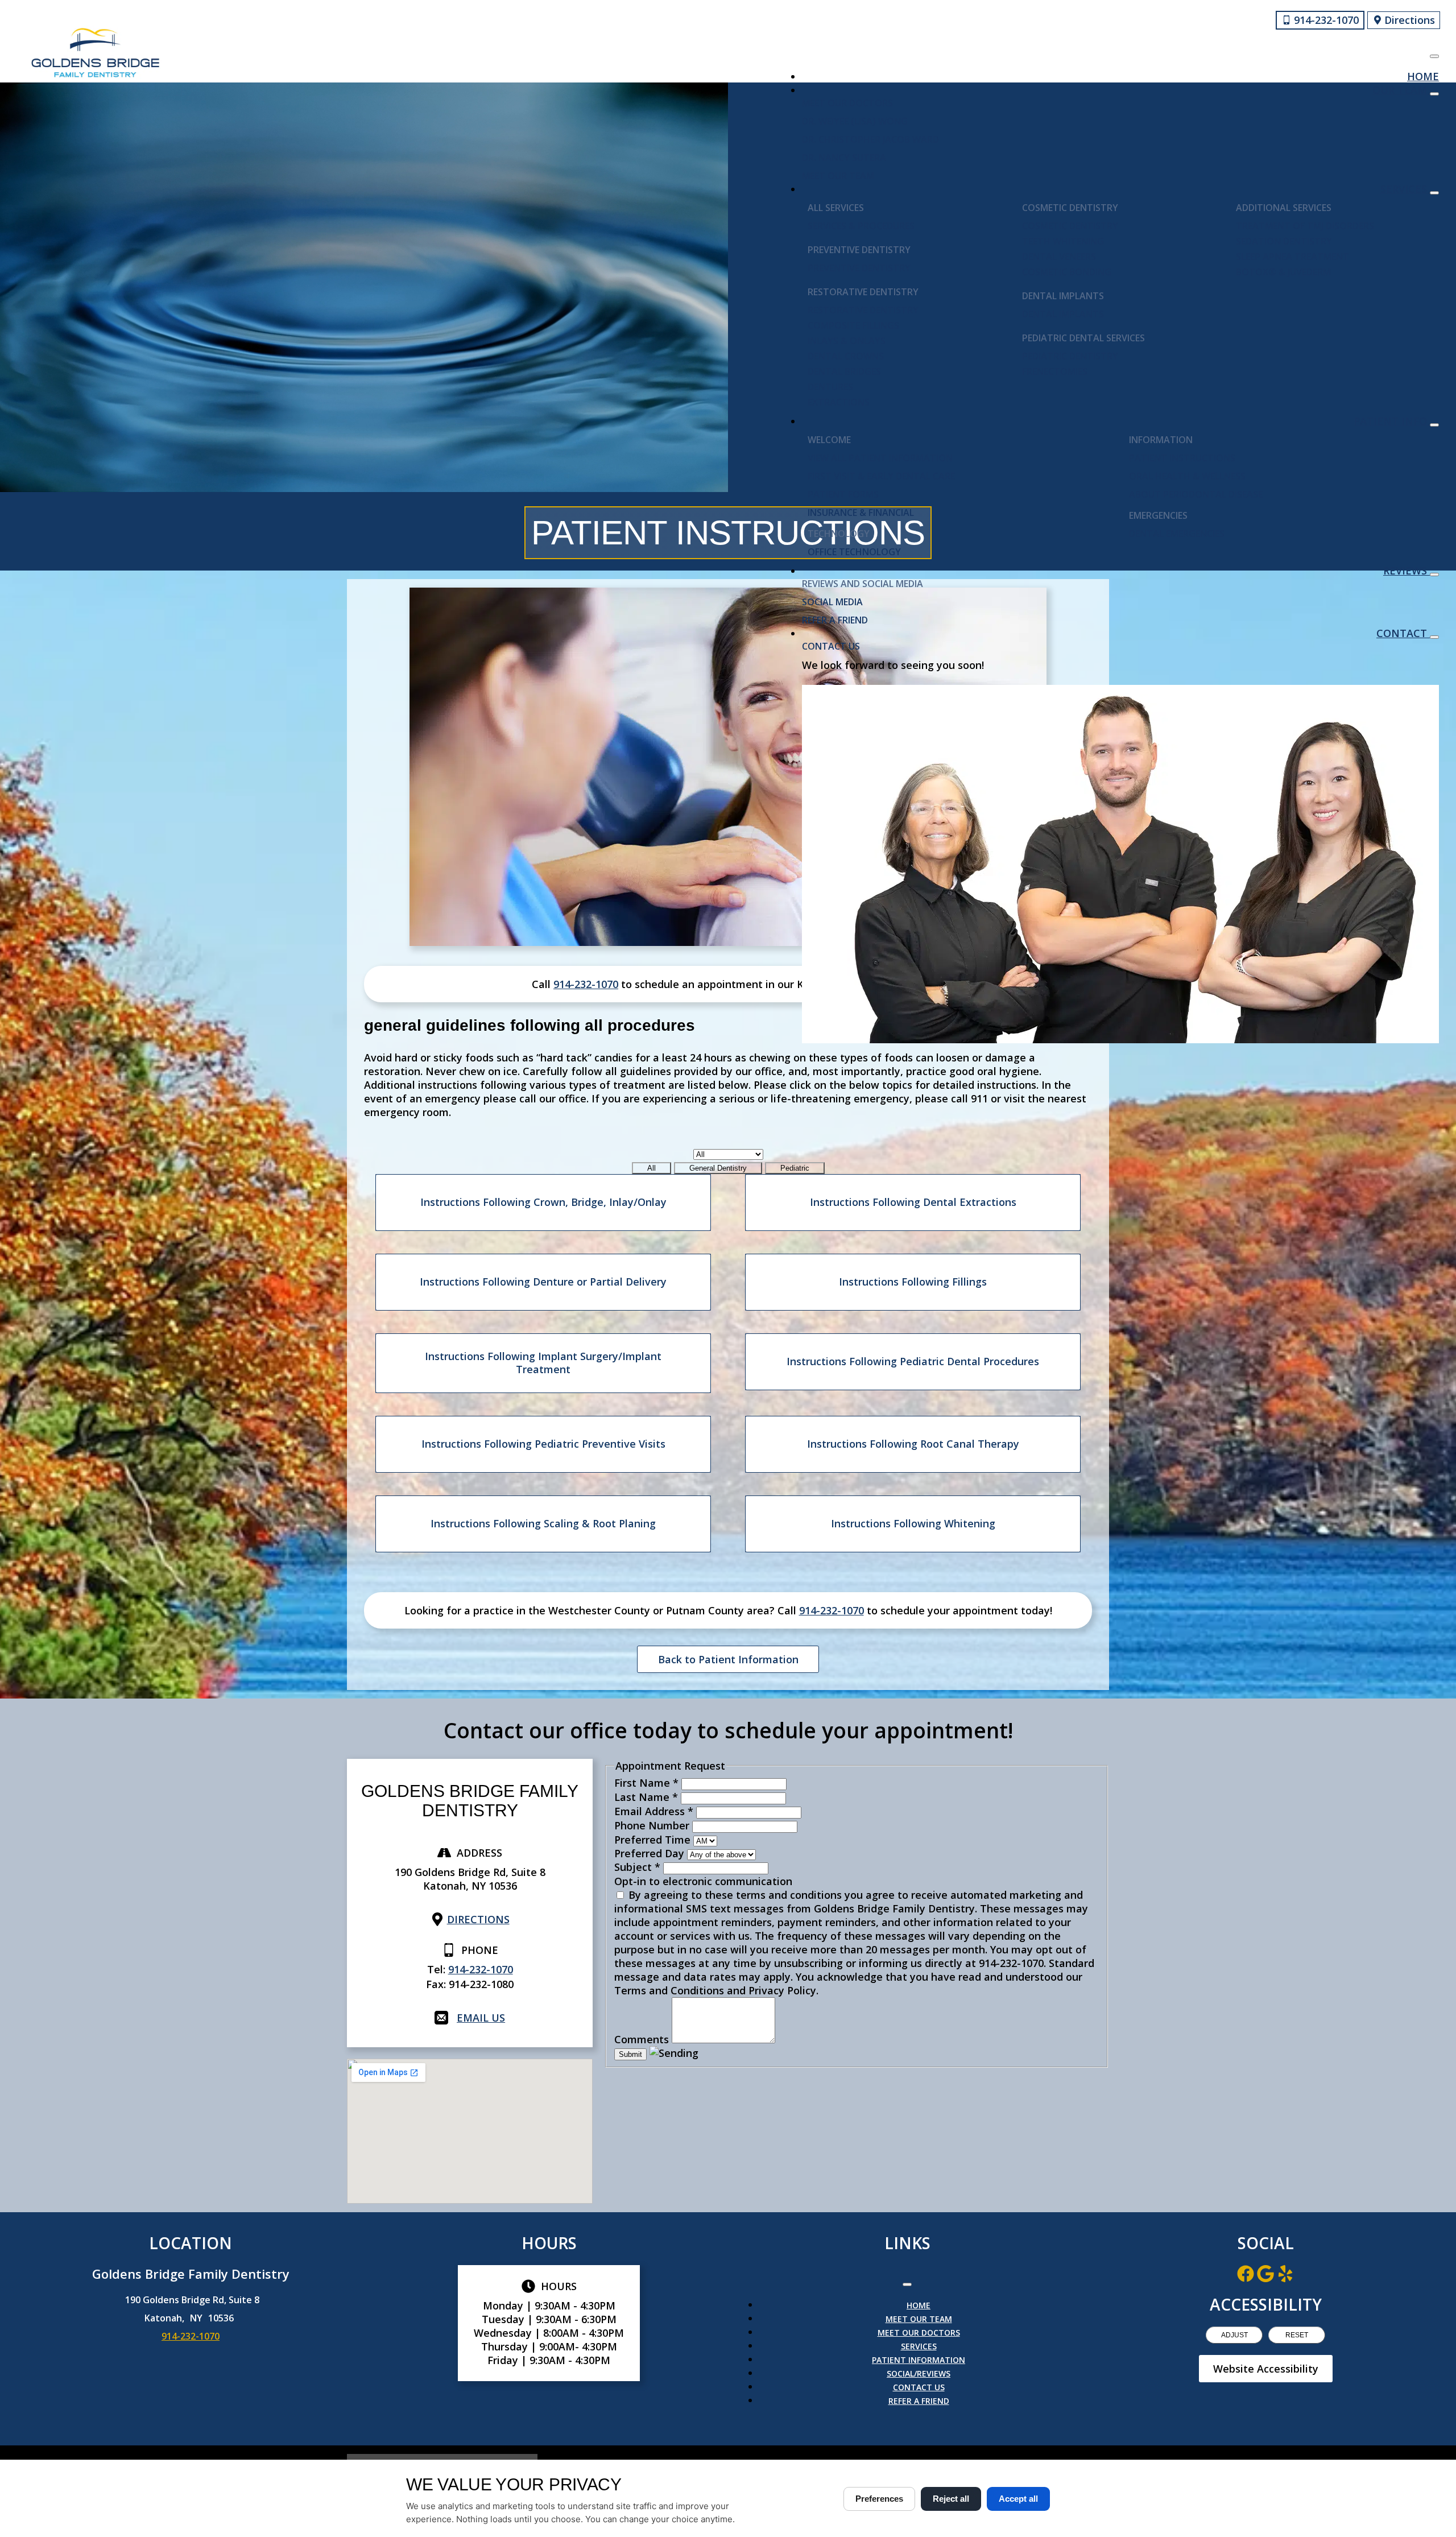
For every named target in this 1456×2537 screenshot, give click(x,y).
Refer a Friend (919, 2401)
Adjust (1234, 2335)
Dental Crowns (846, 356)
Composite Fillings (853, 325)
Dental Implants (1063, 314)
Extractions (839, 402)
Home (1423, 76)
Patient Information (919, 2360)
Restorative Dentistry (863, 310)
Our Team (1401, 90)
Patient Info (1392, 421)
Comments (643, 2039)
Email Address (654, 1811)
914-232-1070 (586, 984)
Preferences (879, 2499)
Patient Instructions (1182, 458)
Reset (1297, 2335)
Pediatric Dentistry (1070, 356)
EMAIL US (481, 2018)
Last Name (646, 1797)
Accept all (1018, 2499)
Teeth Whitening (1063, 241)
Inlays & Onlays (847, 341)
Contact (1403, 633)
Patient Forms (843, 494)
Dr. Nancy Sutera (844, 158)
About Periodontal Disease (1196, 494)
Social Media (832, 602)
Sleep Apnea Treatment (1292, 257)
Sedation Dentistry (1284, 241)
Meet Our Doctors (847, 103)
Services (1405, 189)
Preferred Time (654, 1840)
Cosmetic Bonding (1067, 272)
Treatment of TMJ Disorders (1305, 226)
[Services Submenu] (1434, 193)
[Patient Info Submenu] (1434, 425)
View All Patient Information (880, 458)
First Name (646, 1783)
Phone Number (653, 1825)
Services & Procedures (861, 226)
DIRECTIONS (478, 1919)
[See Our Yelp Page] (1285, 2274)
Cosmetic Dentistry (1070, 226)
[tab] (652, 1168)
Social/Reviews (919, 2373)
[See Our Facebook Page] (1246, 2274)
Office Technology (854, 552)
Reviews (1407, 571)
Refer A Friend (835, 620)
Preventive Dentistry (859, 268)
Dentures (830, 387)
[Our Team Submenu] (1434, 94)
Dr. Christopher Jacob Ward (870, 139)
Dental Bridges (844, 371)
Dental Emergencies (1177, 534)
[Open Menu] (1434, 56)
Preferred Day (651, 1853)
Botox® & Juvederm (1283, 272)
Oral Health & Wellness (1187, 476)
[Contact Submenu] (1434, 637)
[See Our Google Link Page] (1265, 2274)
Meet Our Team (838, 176)
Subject (637, 1867)
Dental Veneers (1059, 257)
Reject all (951, 2499)
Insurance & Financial (861, 513)
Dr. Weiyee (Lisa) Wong (855, 121)
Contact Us (831, 646)
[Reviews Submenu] (1434, 575)
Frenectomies (1055, 371)
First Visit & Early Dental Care (881, 476)
